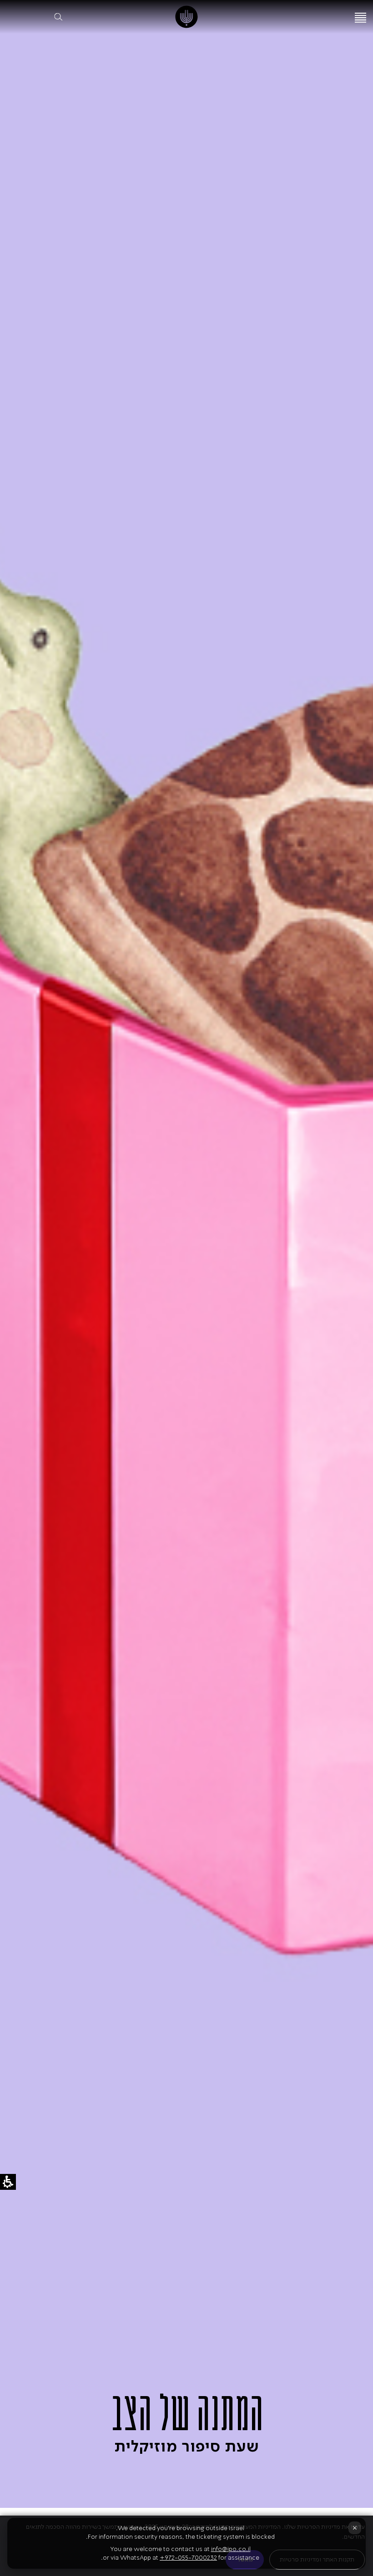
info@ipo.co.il (231, 2549)
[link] (187, 17)
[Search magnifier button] (58, 17)
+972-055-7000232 (188, 2558)
